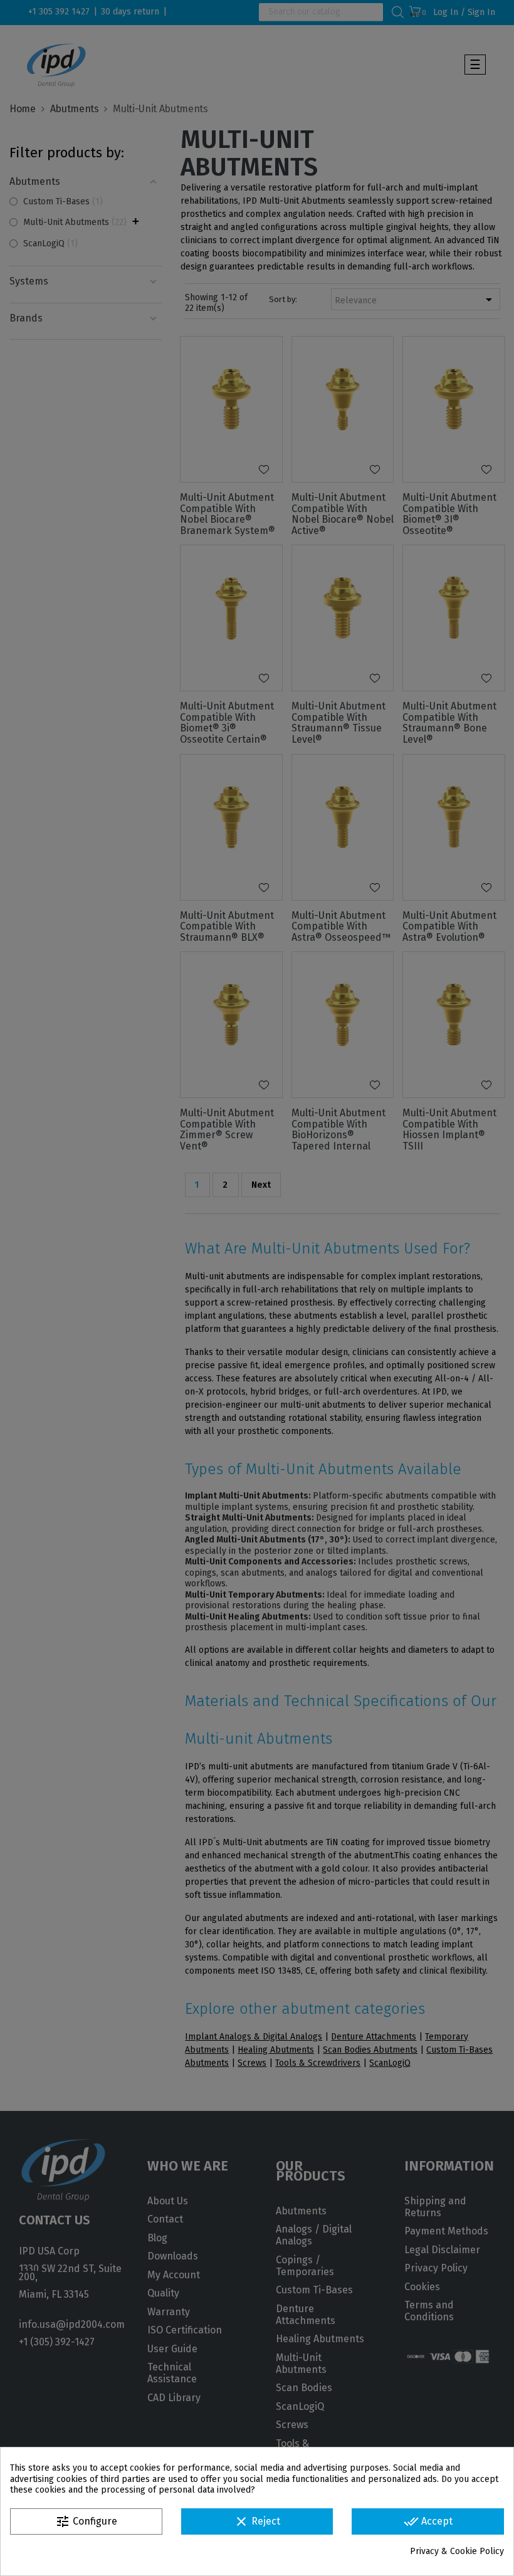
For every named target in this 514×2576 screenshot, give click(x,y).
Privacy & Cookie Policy (457, 2551)
